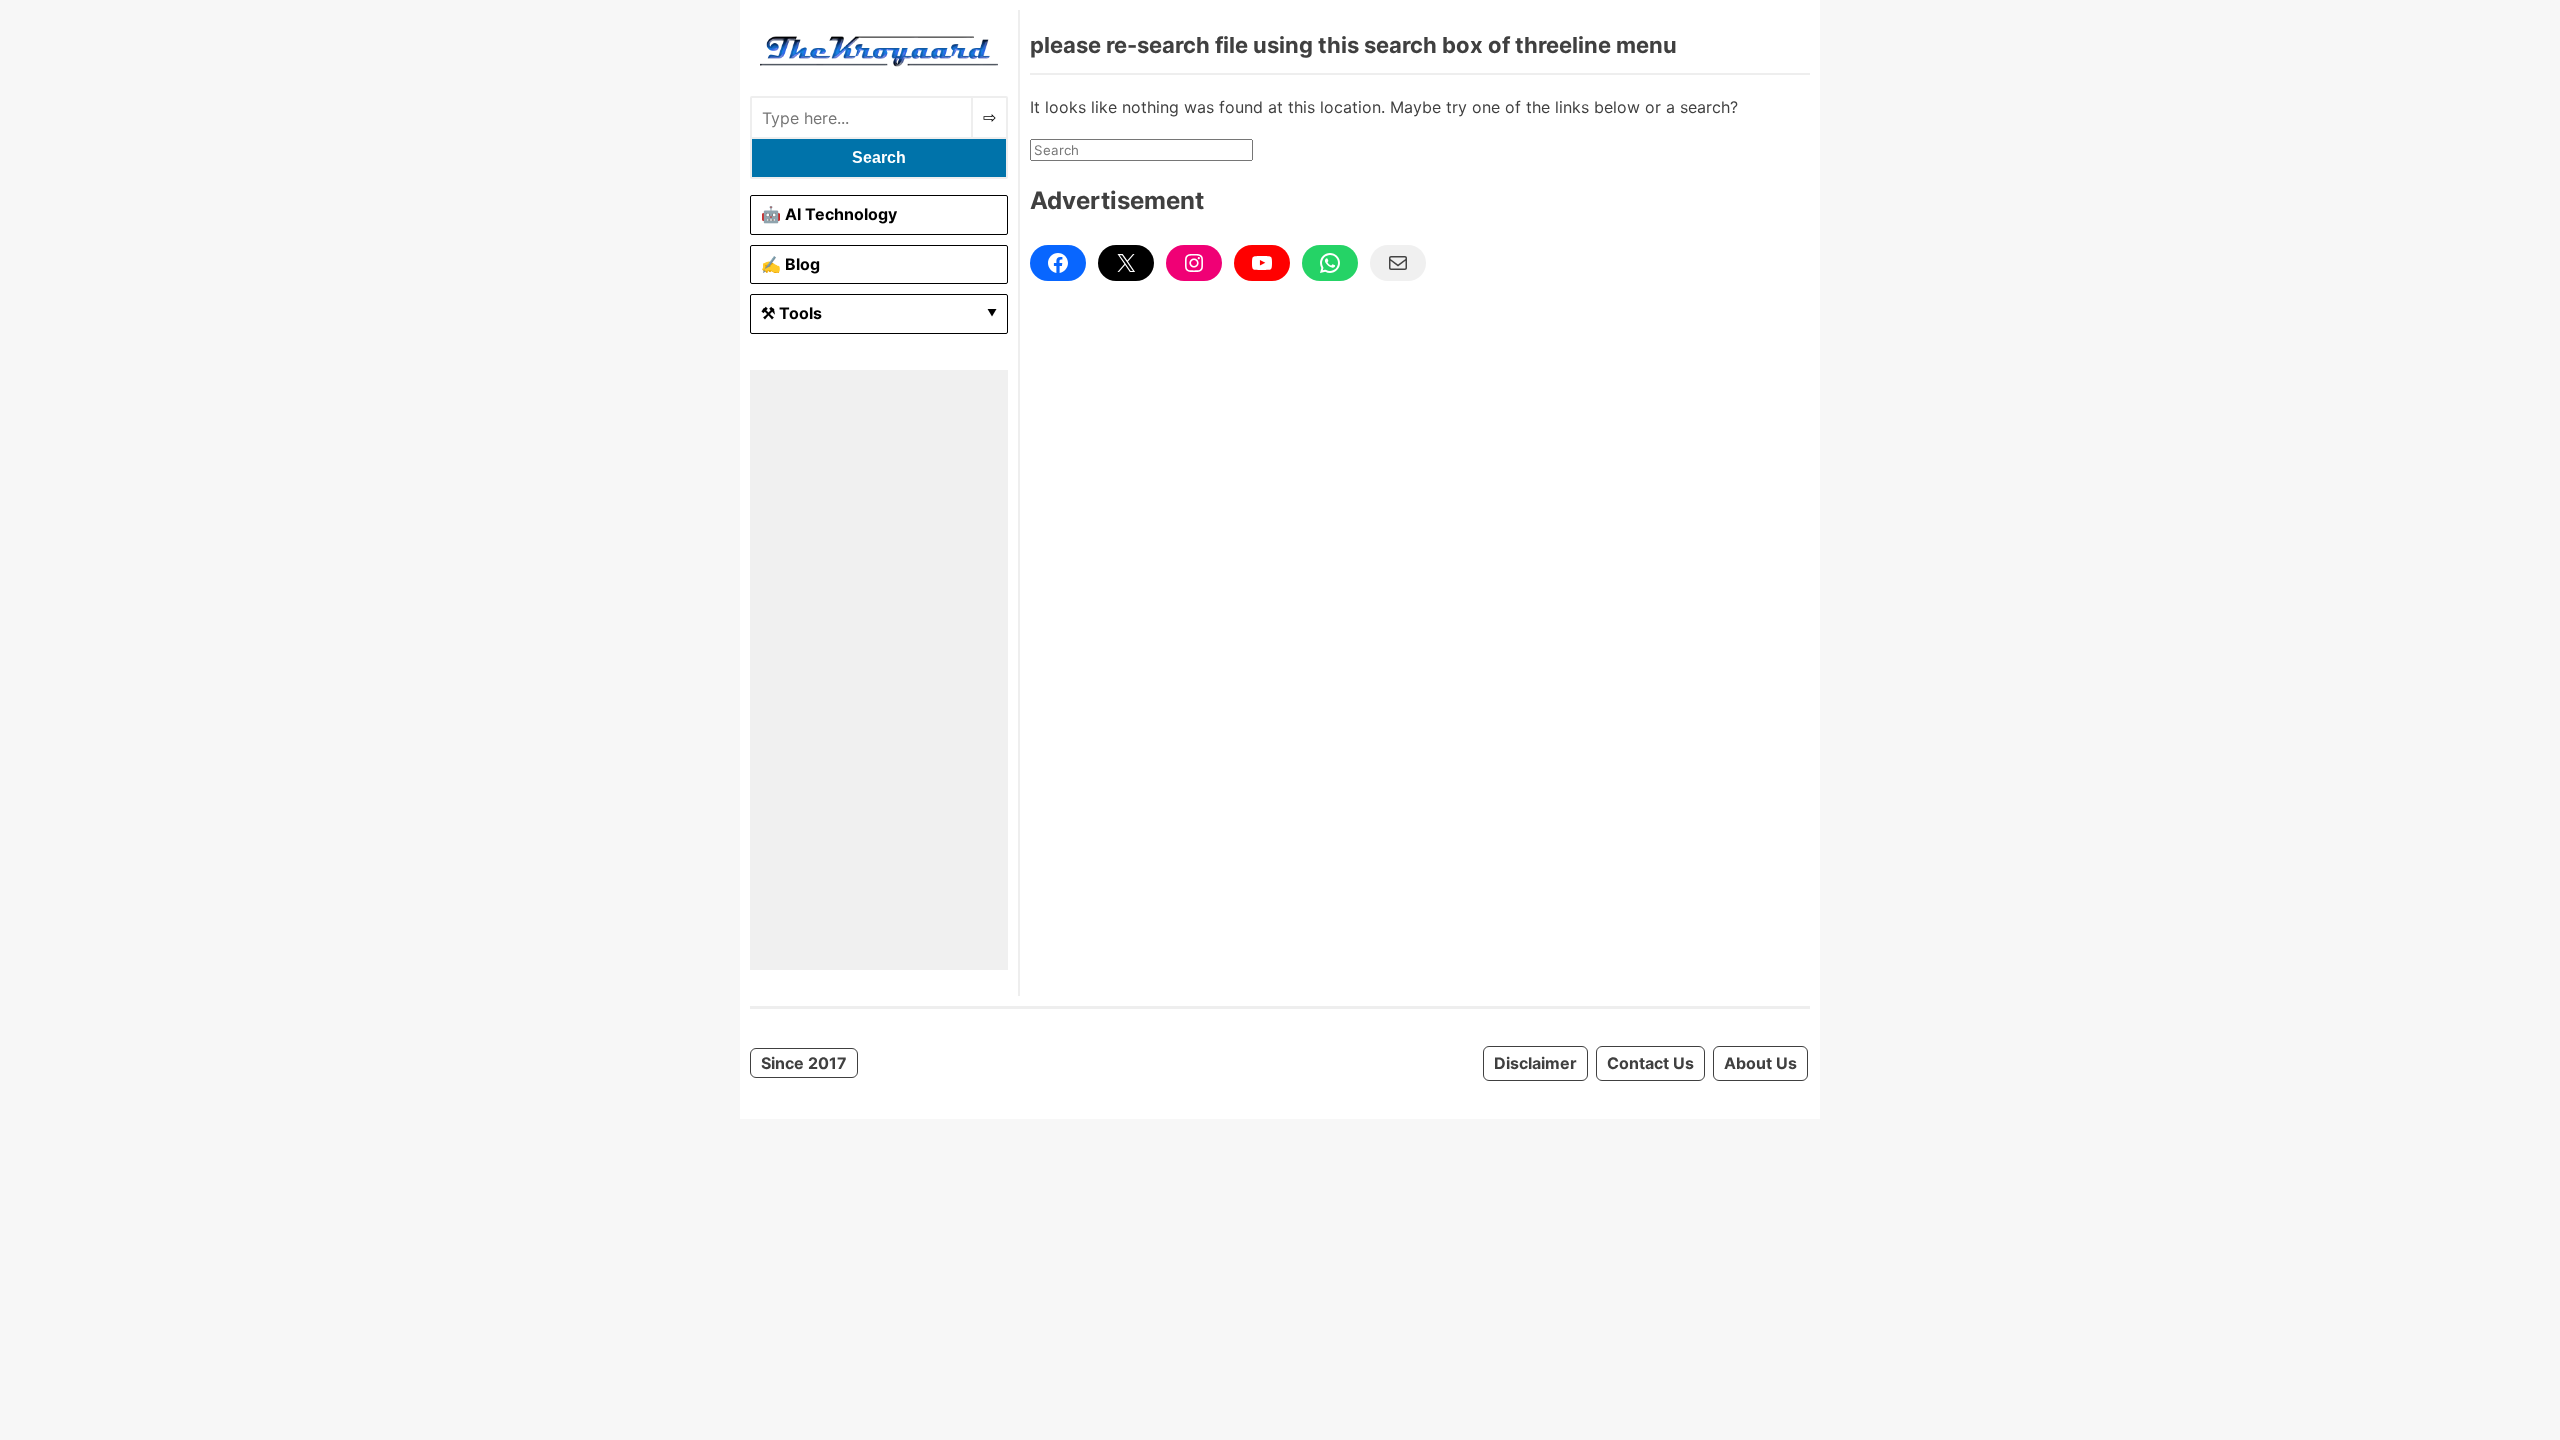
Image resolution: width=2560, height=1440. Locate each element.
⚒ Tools (791, 313)
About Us (1760, 1063)
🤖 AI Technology (829, 214)
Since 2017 (804, 1063)
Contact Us (1650, 1063)
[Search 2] (989, 117)
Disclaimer (1535, 1063)
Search (879, 157)
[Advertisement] (879, 670)
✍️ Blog (790, 264)
